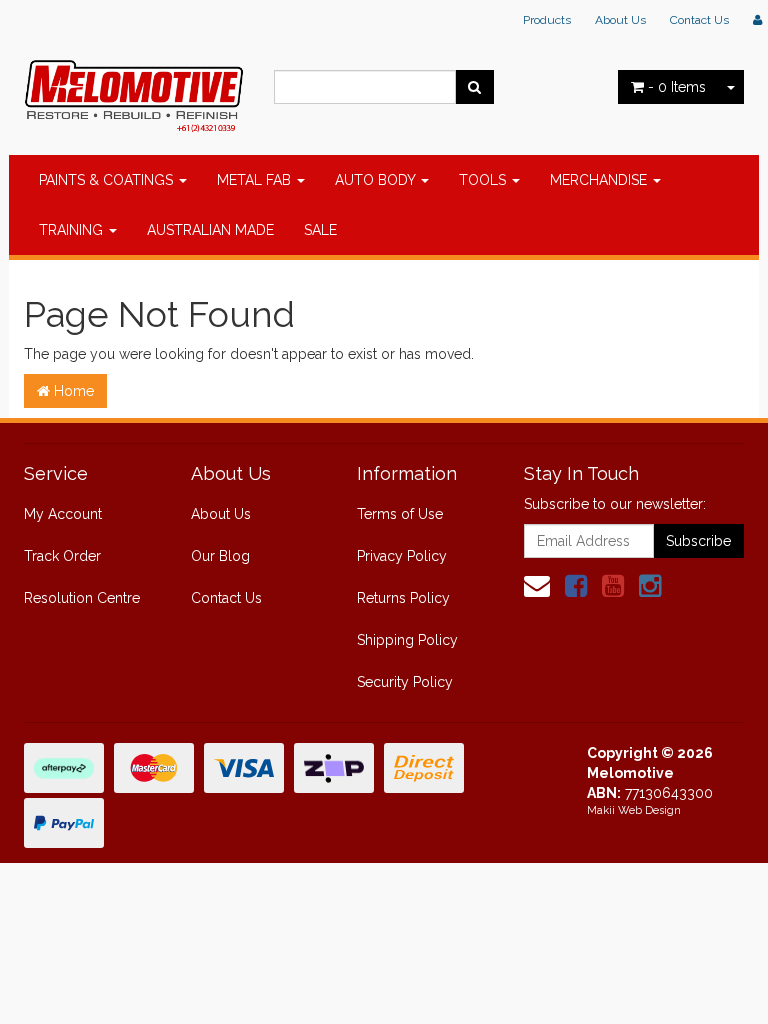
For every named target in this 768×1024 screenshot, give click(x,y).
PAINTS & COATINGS (108, 180)
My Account (63, 514)
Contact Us (699, 20)
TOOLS (484, 180)
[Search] (474, 87)
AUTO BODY (377, 180)
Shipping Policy (407, 640)
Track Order (62, 556)
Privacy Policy (402, 556)
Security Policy (405, 682)
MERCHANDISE (600, 180)
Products (547, 20)
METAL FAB (256, 180)
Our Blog (220, 556)
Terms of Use (400, 514)
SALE (320, 230)
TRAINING (73, 230)
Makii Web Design (634, 810)
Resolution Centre (82, 598)
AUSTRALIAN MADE (210, 230)
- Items (677, 87)
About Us (620, 20)
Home (72, 391)
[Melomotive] (134, 91)
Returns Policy (403, 598)
